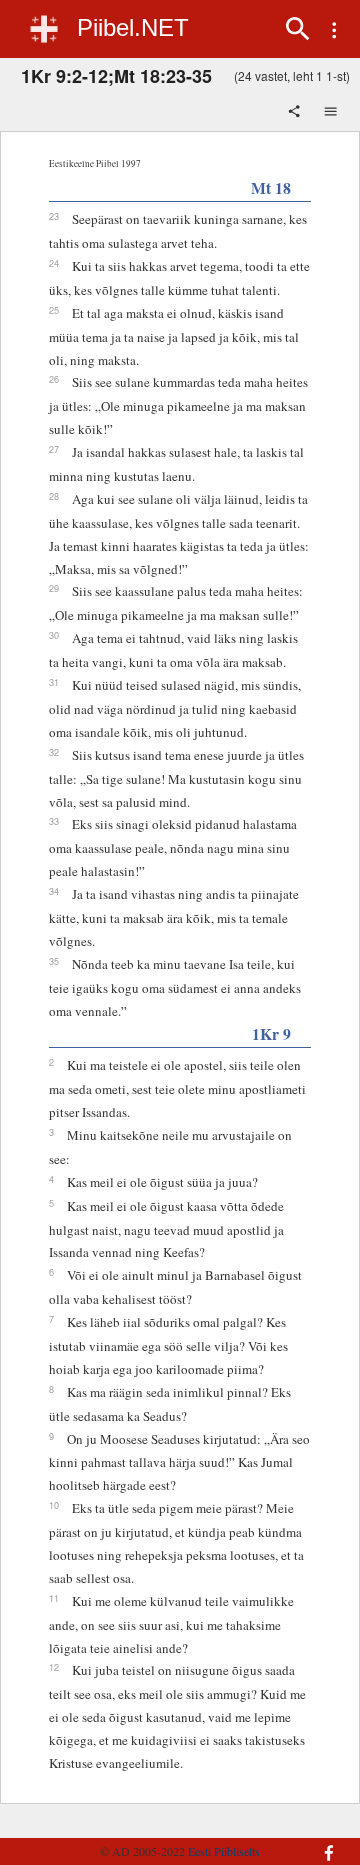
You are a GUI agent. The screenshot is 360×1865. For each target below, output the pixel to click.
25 (54, 310)
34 (54, 891)
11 (54, 1598)
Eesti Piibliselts (224, 1851)
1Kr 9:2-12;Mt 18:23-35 (116, 76)
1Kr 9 (271, 1033)
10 (54, 1505)
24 (54, 263)
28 (54, 496)
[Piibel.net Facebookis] (324, 1843)
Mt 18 (271, 187)
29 (54, 588)
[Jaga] (296, 113)
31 (54, 682)
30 (54, 635)
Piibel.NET (133, 27)
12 (54, 1667)
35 (54, 961)
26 (54, 379)
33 (54, 821)
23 (54, 216)
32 (54, 752)
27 (54, 449)
